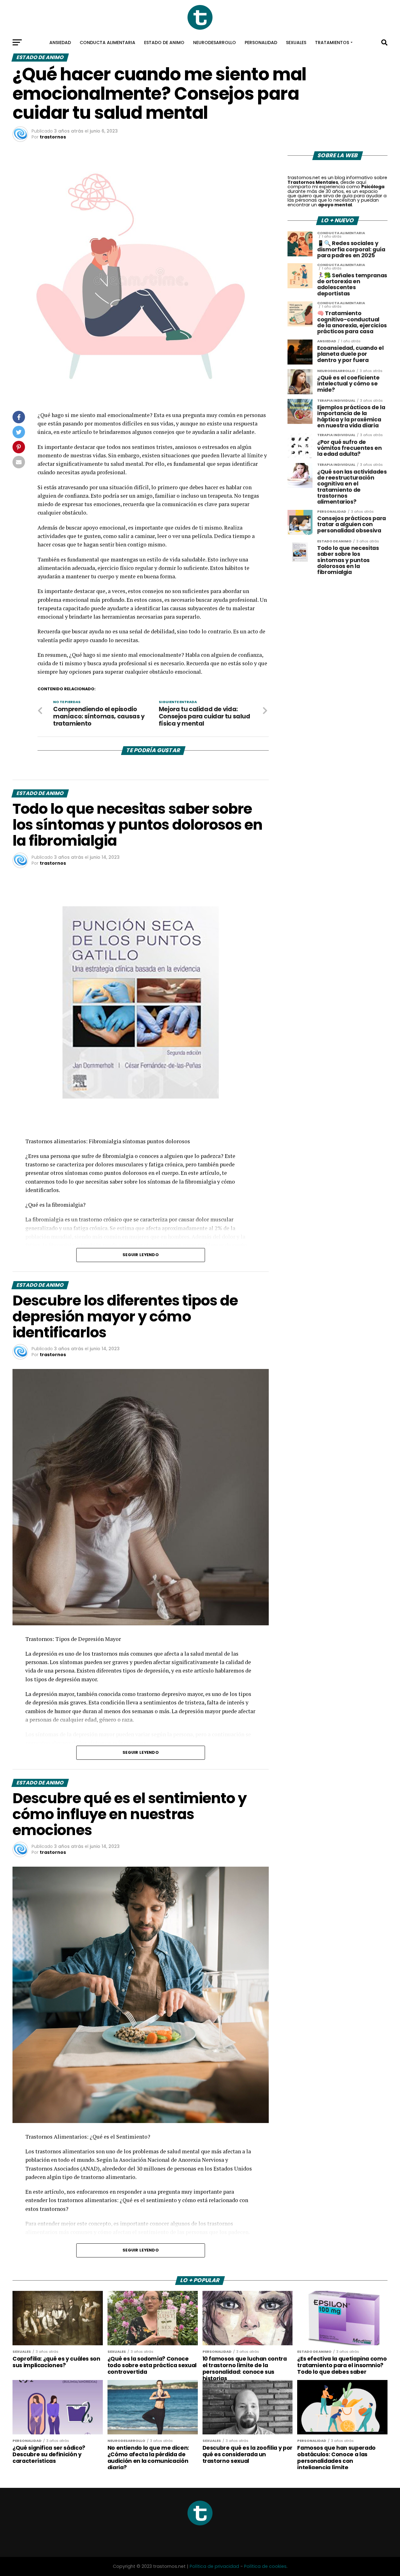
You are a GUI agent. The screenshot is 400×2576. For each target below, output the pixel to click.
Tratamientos (332, 43)
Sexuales (296, 43)
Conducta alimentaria (107, 43)
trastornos (53, 137)
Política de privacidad (214, 2566)
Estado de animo (164, 43)
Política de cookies (265, 2566)
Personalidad (261, 43)
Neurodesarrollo (215, 43)
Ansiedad (60, 43)
